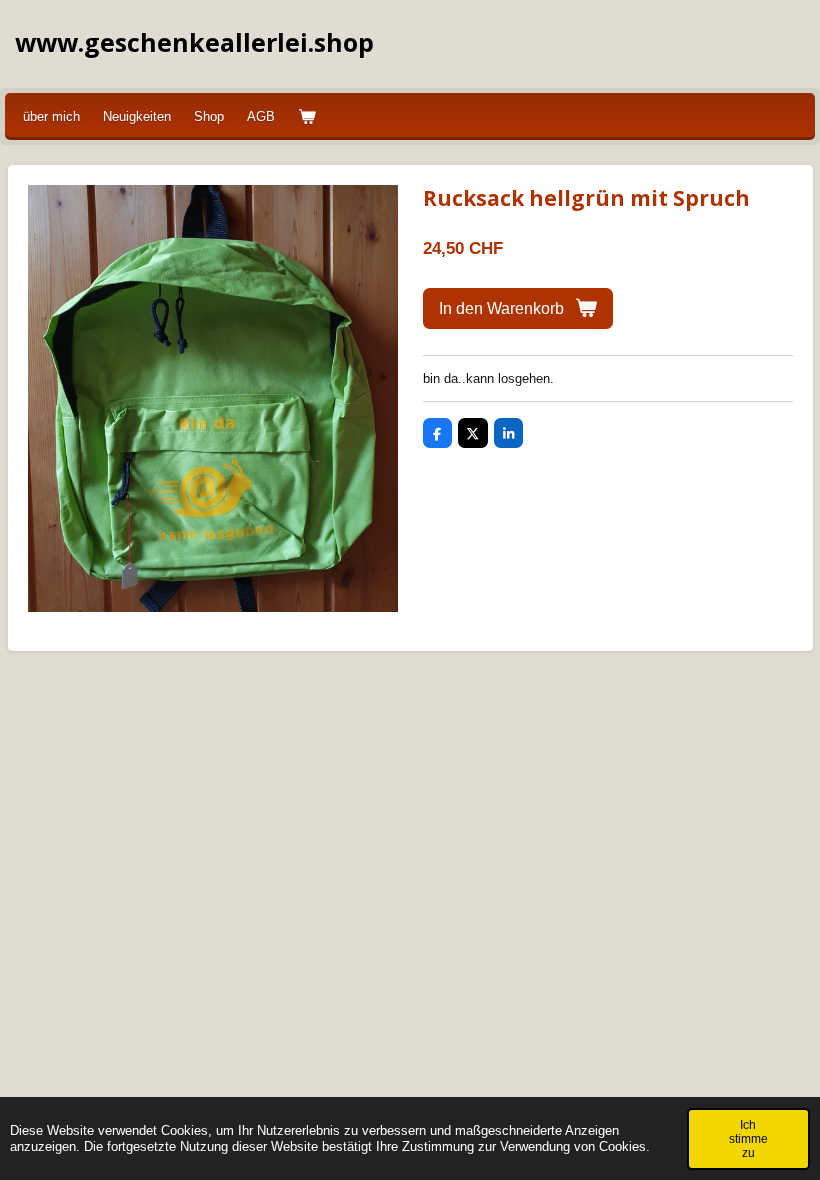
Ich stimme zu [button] (748, 1138)
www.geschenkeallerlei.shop (194, 42)
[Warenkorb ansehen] (307, 117)
